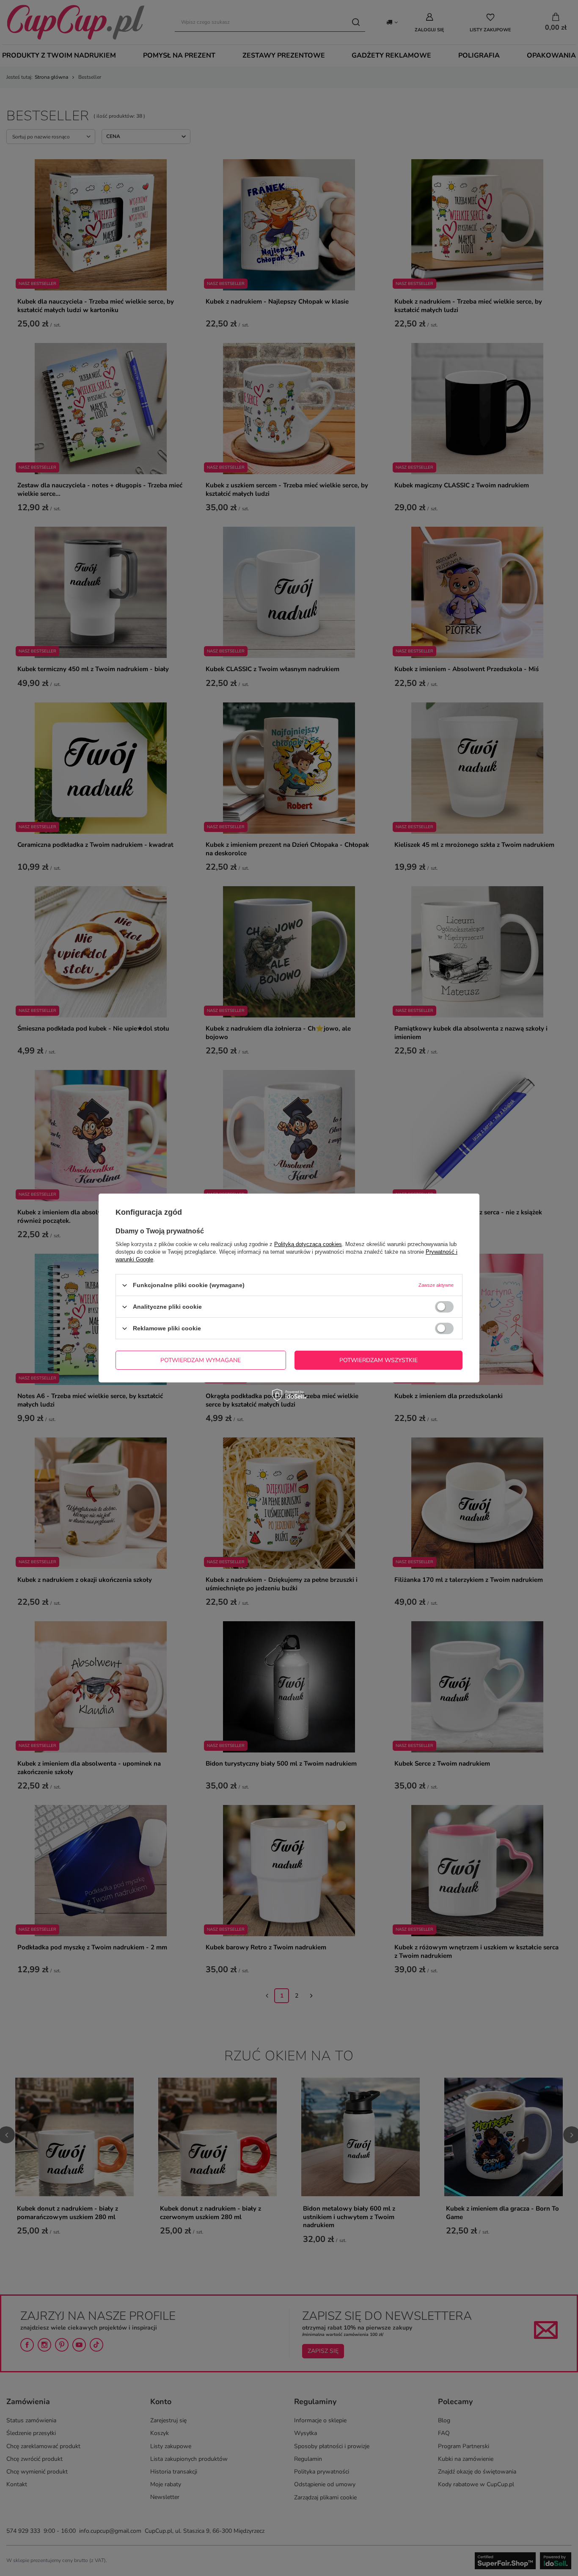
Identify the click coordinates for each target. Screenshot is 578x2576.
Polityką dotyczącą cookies (308, 1244)
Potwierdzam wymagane (201, 1360)
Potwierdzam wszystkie (378, 1360)
